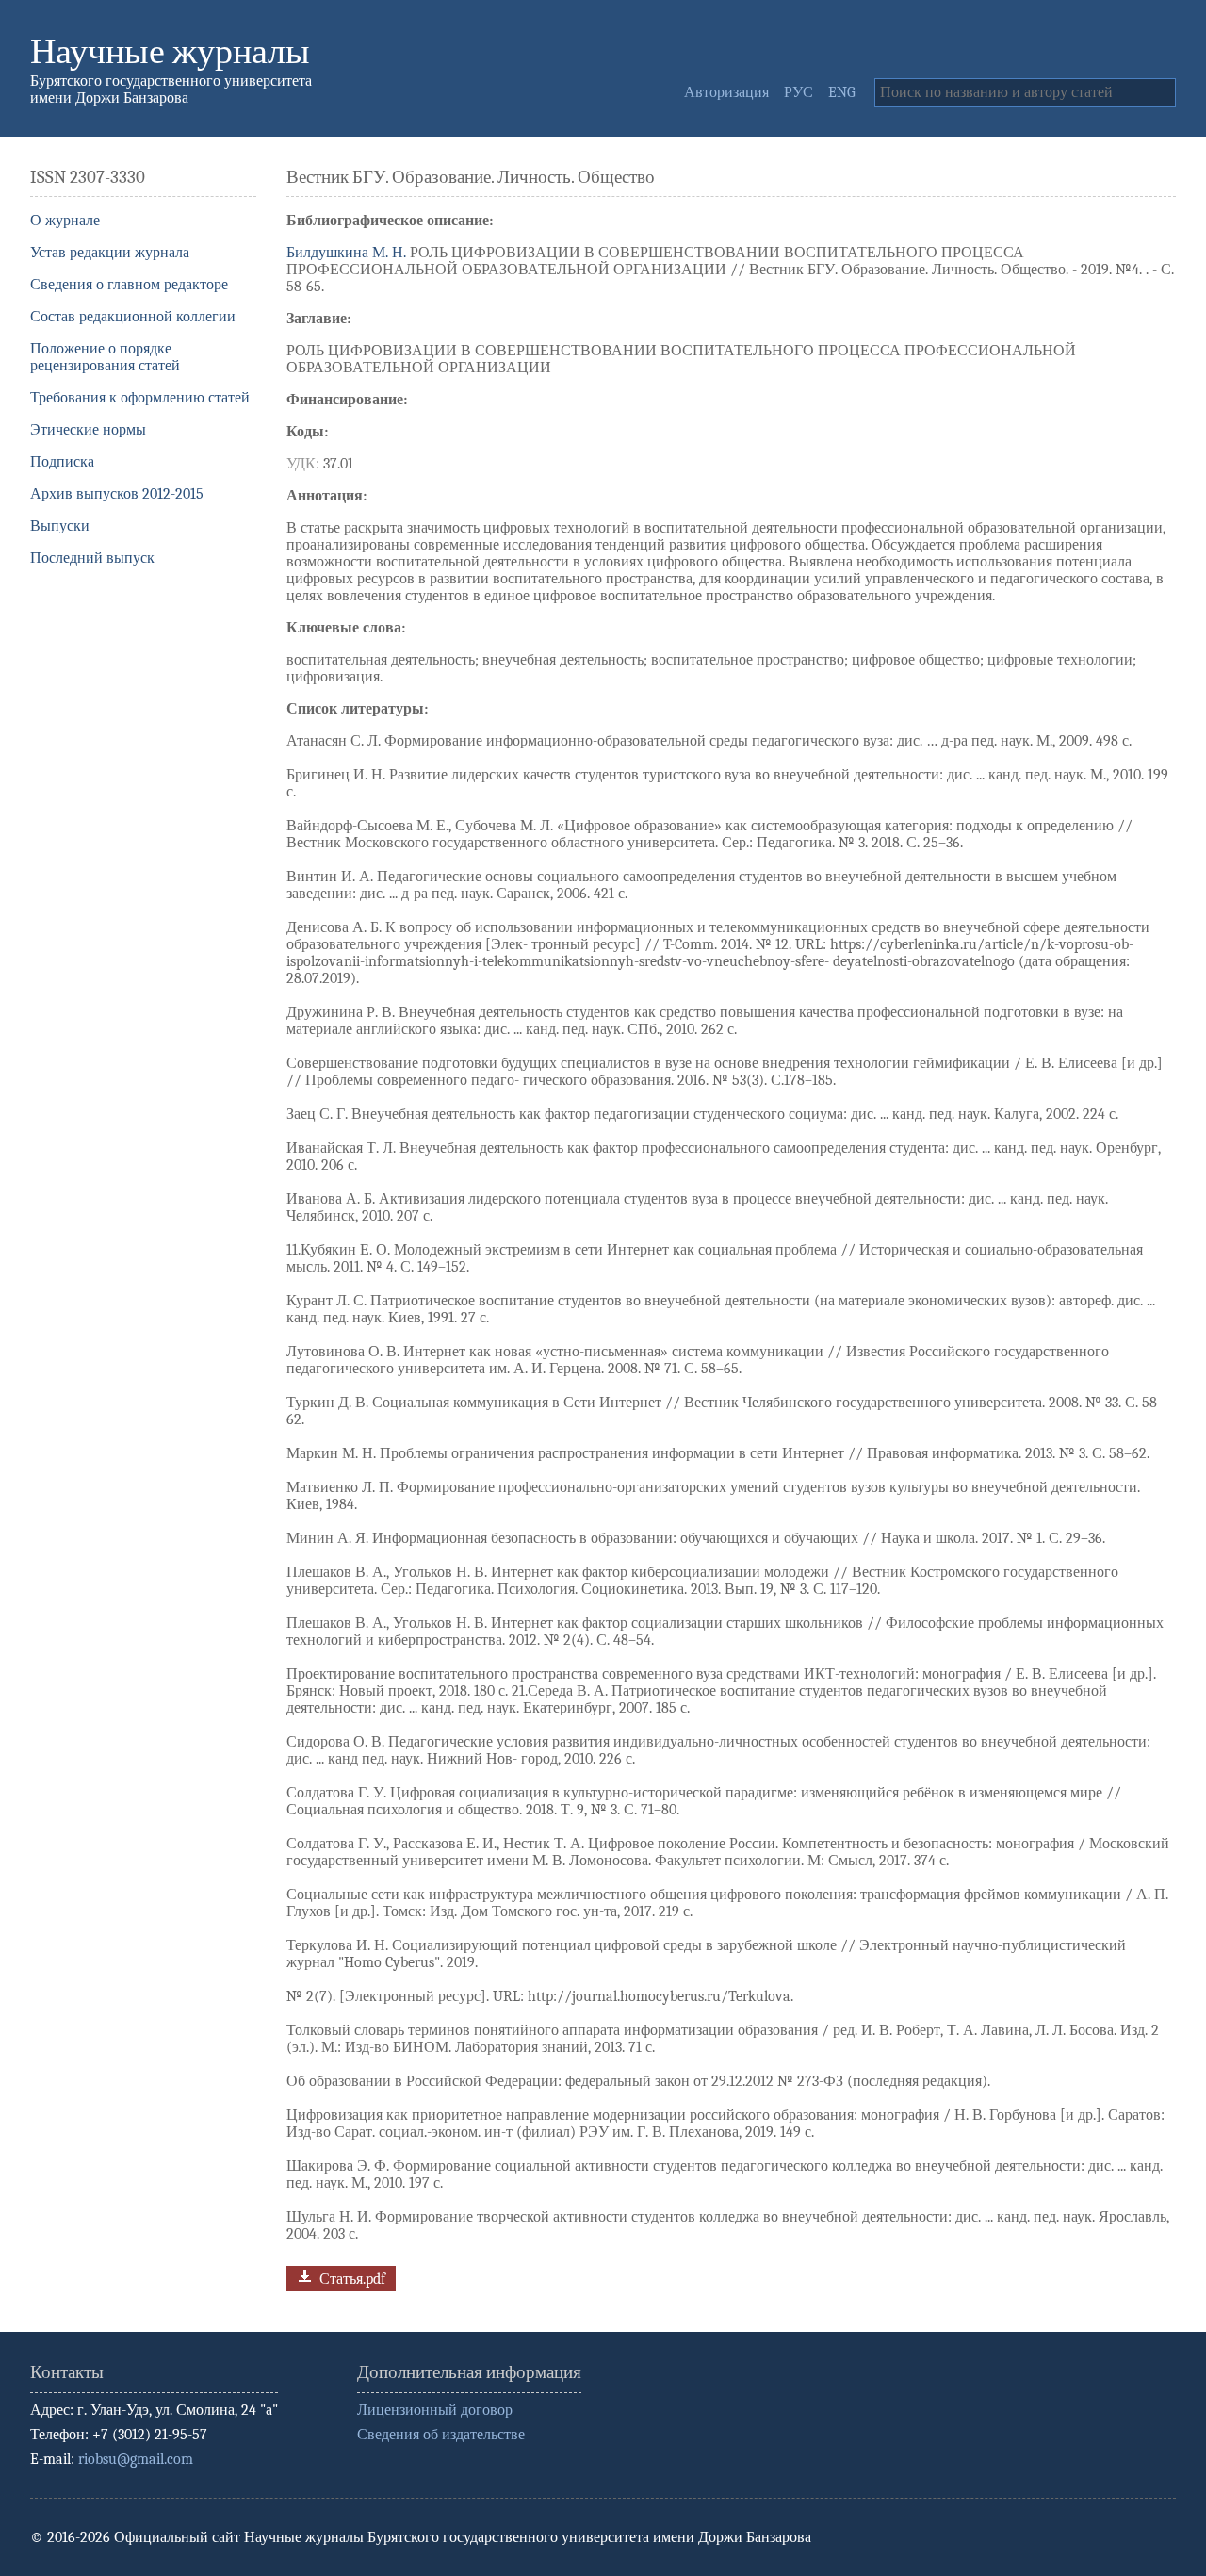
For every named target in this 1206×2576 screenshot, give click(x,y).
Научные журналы (170, 51)
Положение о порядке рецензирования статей (105, 357)
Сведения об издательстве (441, 2435)
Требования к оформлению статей (140, 398)
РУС (799, 92)
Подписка (62, 462)
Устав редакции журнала (110, 253)
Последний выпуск (92, 558)
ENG (842, 92)
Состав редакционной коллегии (133, 317)
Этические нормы (88, 430)
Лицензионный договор (435, 2410)
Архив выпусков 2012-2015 (117, 494)
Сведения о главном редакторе (129, 285)
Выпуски (60, 526)
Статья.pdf (350, 2278)
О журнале (65, 221)
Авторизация (726, 92)
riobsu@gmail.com (136, 2459)
